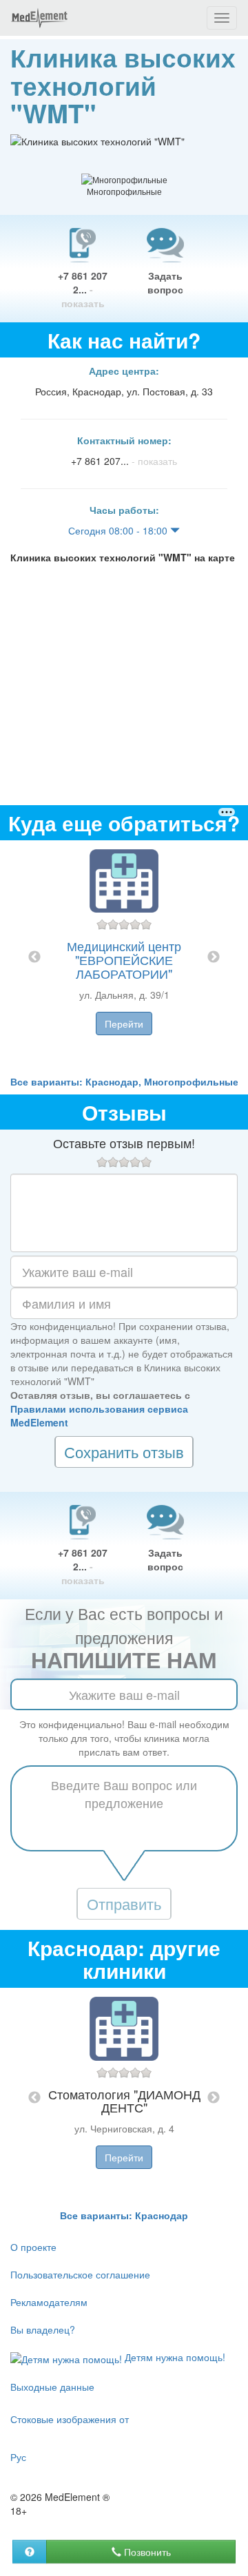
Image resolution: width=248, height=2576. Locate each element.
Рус (18, 2457)
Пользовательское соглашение (80, 2274)
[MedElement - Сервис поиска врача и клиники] (39, 18)
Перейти (124, 1024)
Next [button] (214, 957)
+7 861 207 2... (83, 289)
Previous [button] (34, 957)
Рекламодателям (49, 2302)
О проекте (33, 2247)
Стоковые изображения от (70, 2419)
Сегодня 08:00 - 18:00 (119, 530)
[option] (124, 957)
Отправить (124, 1903)
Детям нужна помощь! (174, 2357)
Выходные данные (52, 2387)
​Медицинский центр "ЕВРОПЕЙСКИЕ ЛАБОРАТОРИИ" (124, 959)
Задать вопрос (165, 282)
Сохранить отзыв (124, 1452)
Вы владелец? (43, 2329)
